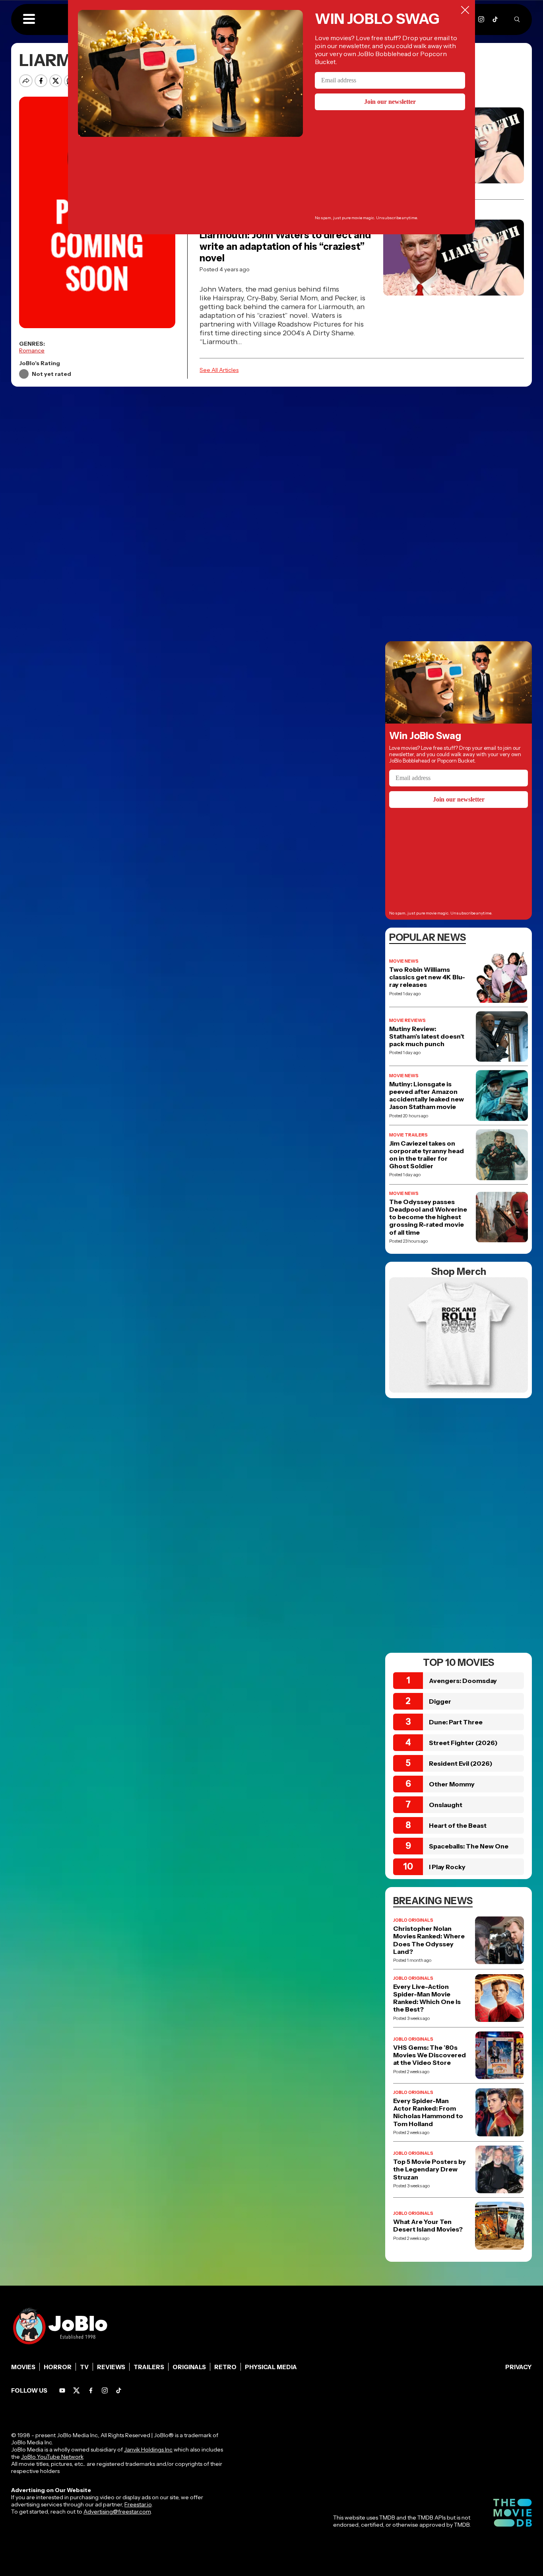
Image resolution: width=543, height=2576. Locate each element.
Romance (32, 350)
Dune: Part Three (456, 1722)
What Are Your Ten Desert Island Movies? (428, 2226)
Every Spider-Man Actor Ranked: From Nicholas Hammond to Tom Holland (428, 2112)
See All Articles (219, 370)
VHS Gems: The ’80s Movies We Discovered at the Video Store (430, 2055)
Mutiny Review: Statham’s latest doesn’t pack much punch (427, 1036)
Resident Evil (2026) (461, 1763)
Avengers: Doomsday (463, 1681)
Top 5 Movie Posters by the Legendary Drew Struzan (430, 2169)
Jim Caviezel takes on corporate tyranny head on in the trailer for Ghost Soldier (427, 1155)
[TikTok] (495, 19)
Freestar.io (138, 2504)
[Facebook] (91, 2390)
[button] (29, 19)
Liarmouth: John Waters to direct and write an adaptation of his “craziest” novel (285, 246)
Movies (23, 2367)
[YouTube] (62, 2390)
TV (84, 2367)
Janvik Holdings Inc (148, 2450)
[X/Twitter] (77, 2390)
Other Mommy (452, 1784)
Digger (440, 1701)
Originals (189, 2367)
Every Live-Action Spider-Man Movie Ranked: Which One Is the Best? (427, 1998)
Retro (225, 2367)
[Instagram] (481, 19)
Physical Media (271, 2367)
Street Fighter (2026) (463, 1743)
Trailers (149, 2367)
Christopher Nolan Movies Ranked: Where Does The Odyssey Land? (429, 1940)
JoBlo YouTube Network (52, 2457)
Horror (58, 2367)
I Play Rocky (447, 1867)
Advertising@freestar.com (117, 2512)
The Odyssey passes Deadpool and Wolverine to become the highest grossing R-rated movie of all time (428, 1217)
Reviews (111, 2367)
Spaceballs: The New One (469, 1846)
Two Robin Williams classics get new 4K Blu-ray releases (427, 977)
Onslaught (446, 1805)
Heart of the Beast (458, 1825)
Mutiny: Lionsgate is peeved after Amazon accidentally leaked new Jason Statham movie (427, 1096)
